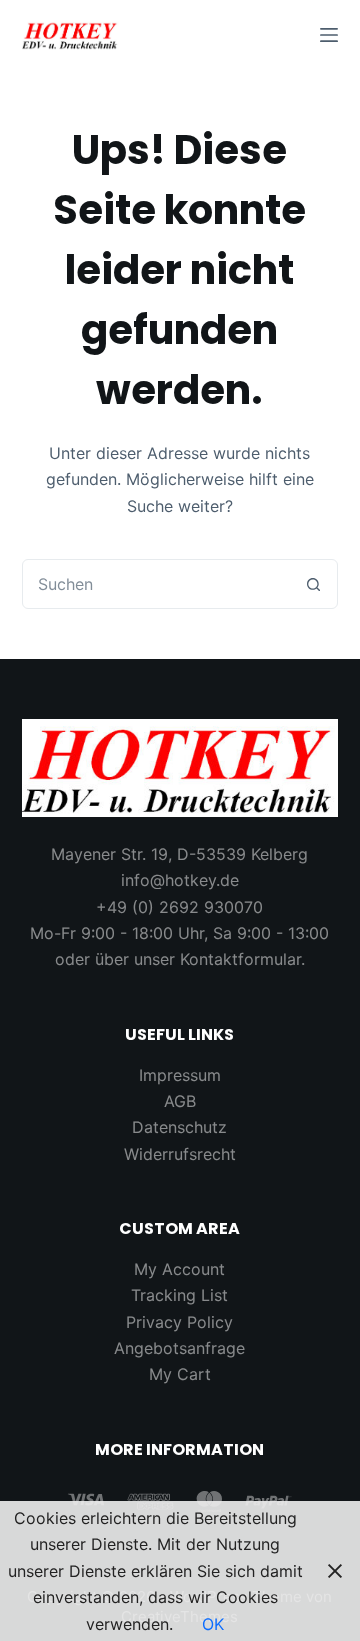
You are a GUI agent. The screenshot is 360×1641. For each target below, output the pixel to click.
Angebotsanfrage (179, 1348)
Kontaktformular (240, 959)
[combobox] (156, 584)
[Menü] (329, 35)
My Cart (180, 1374)
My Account (179, 1269)
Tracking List (179, 1295)
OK (213, 1624)
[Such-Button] (313, 584)
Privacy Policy (179, 1322)
